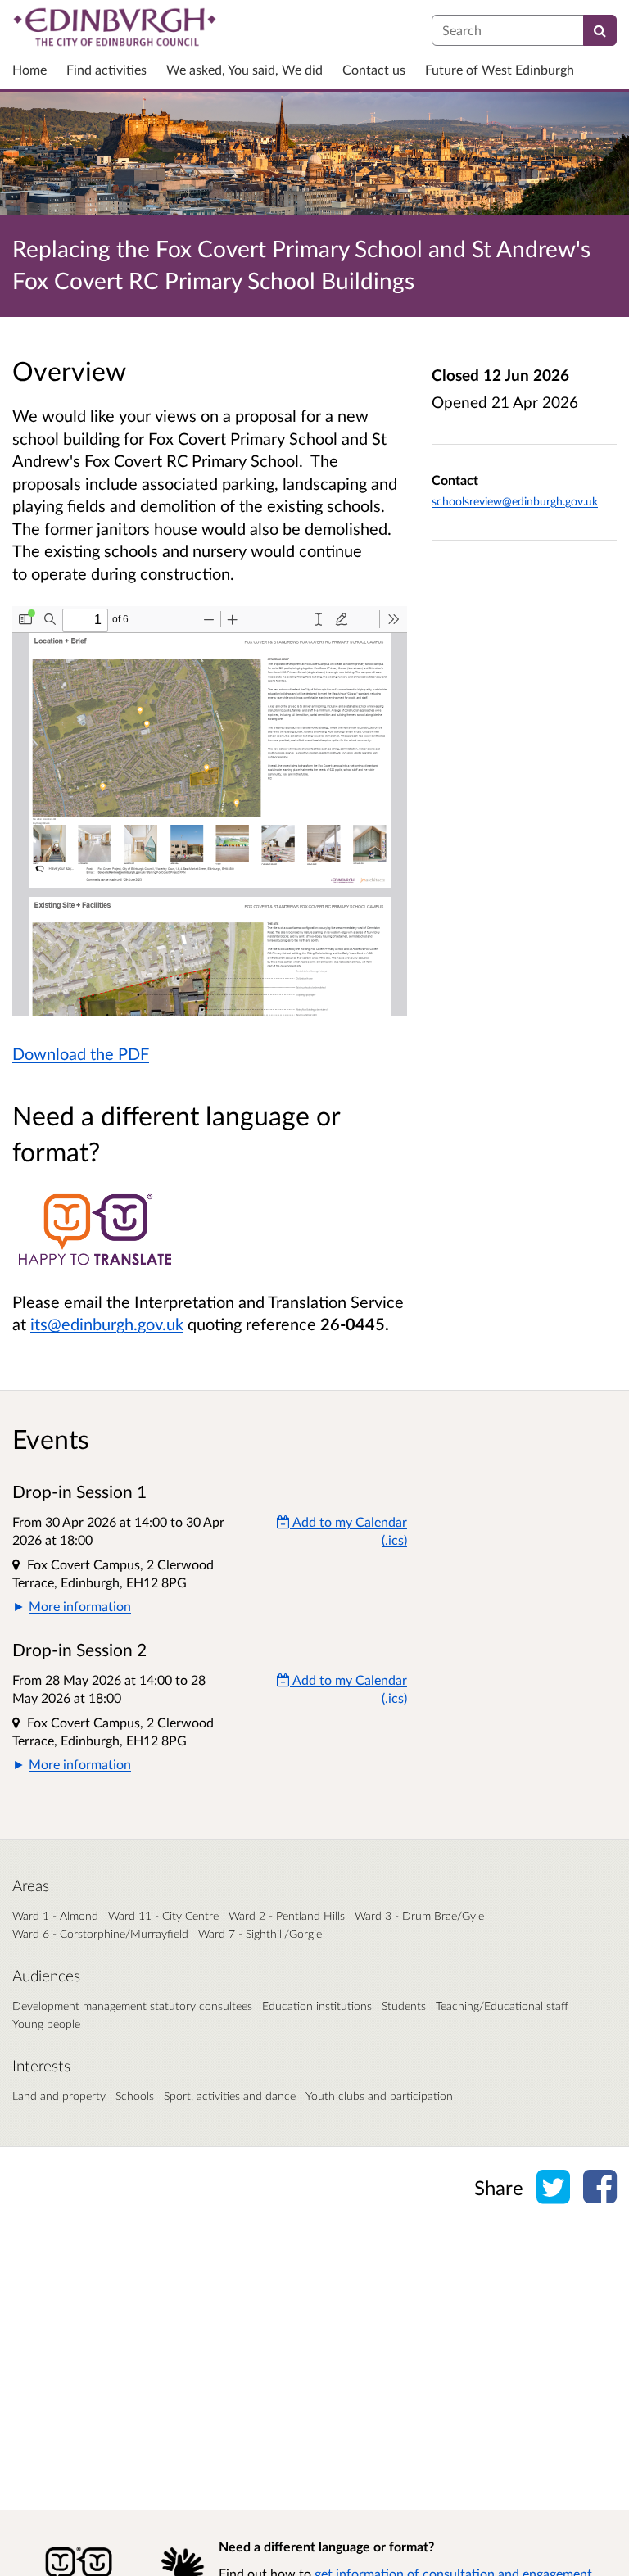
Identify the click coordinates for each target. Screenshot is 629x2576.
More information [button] (80, 1606)
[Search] (600, 30)
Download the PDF (81, 1053)
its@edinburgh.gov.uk (107, 1324)
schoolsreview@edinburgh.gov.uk (515, 501)
